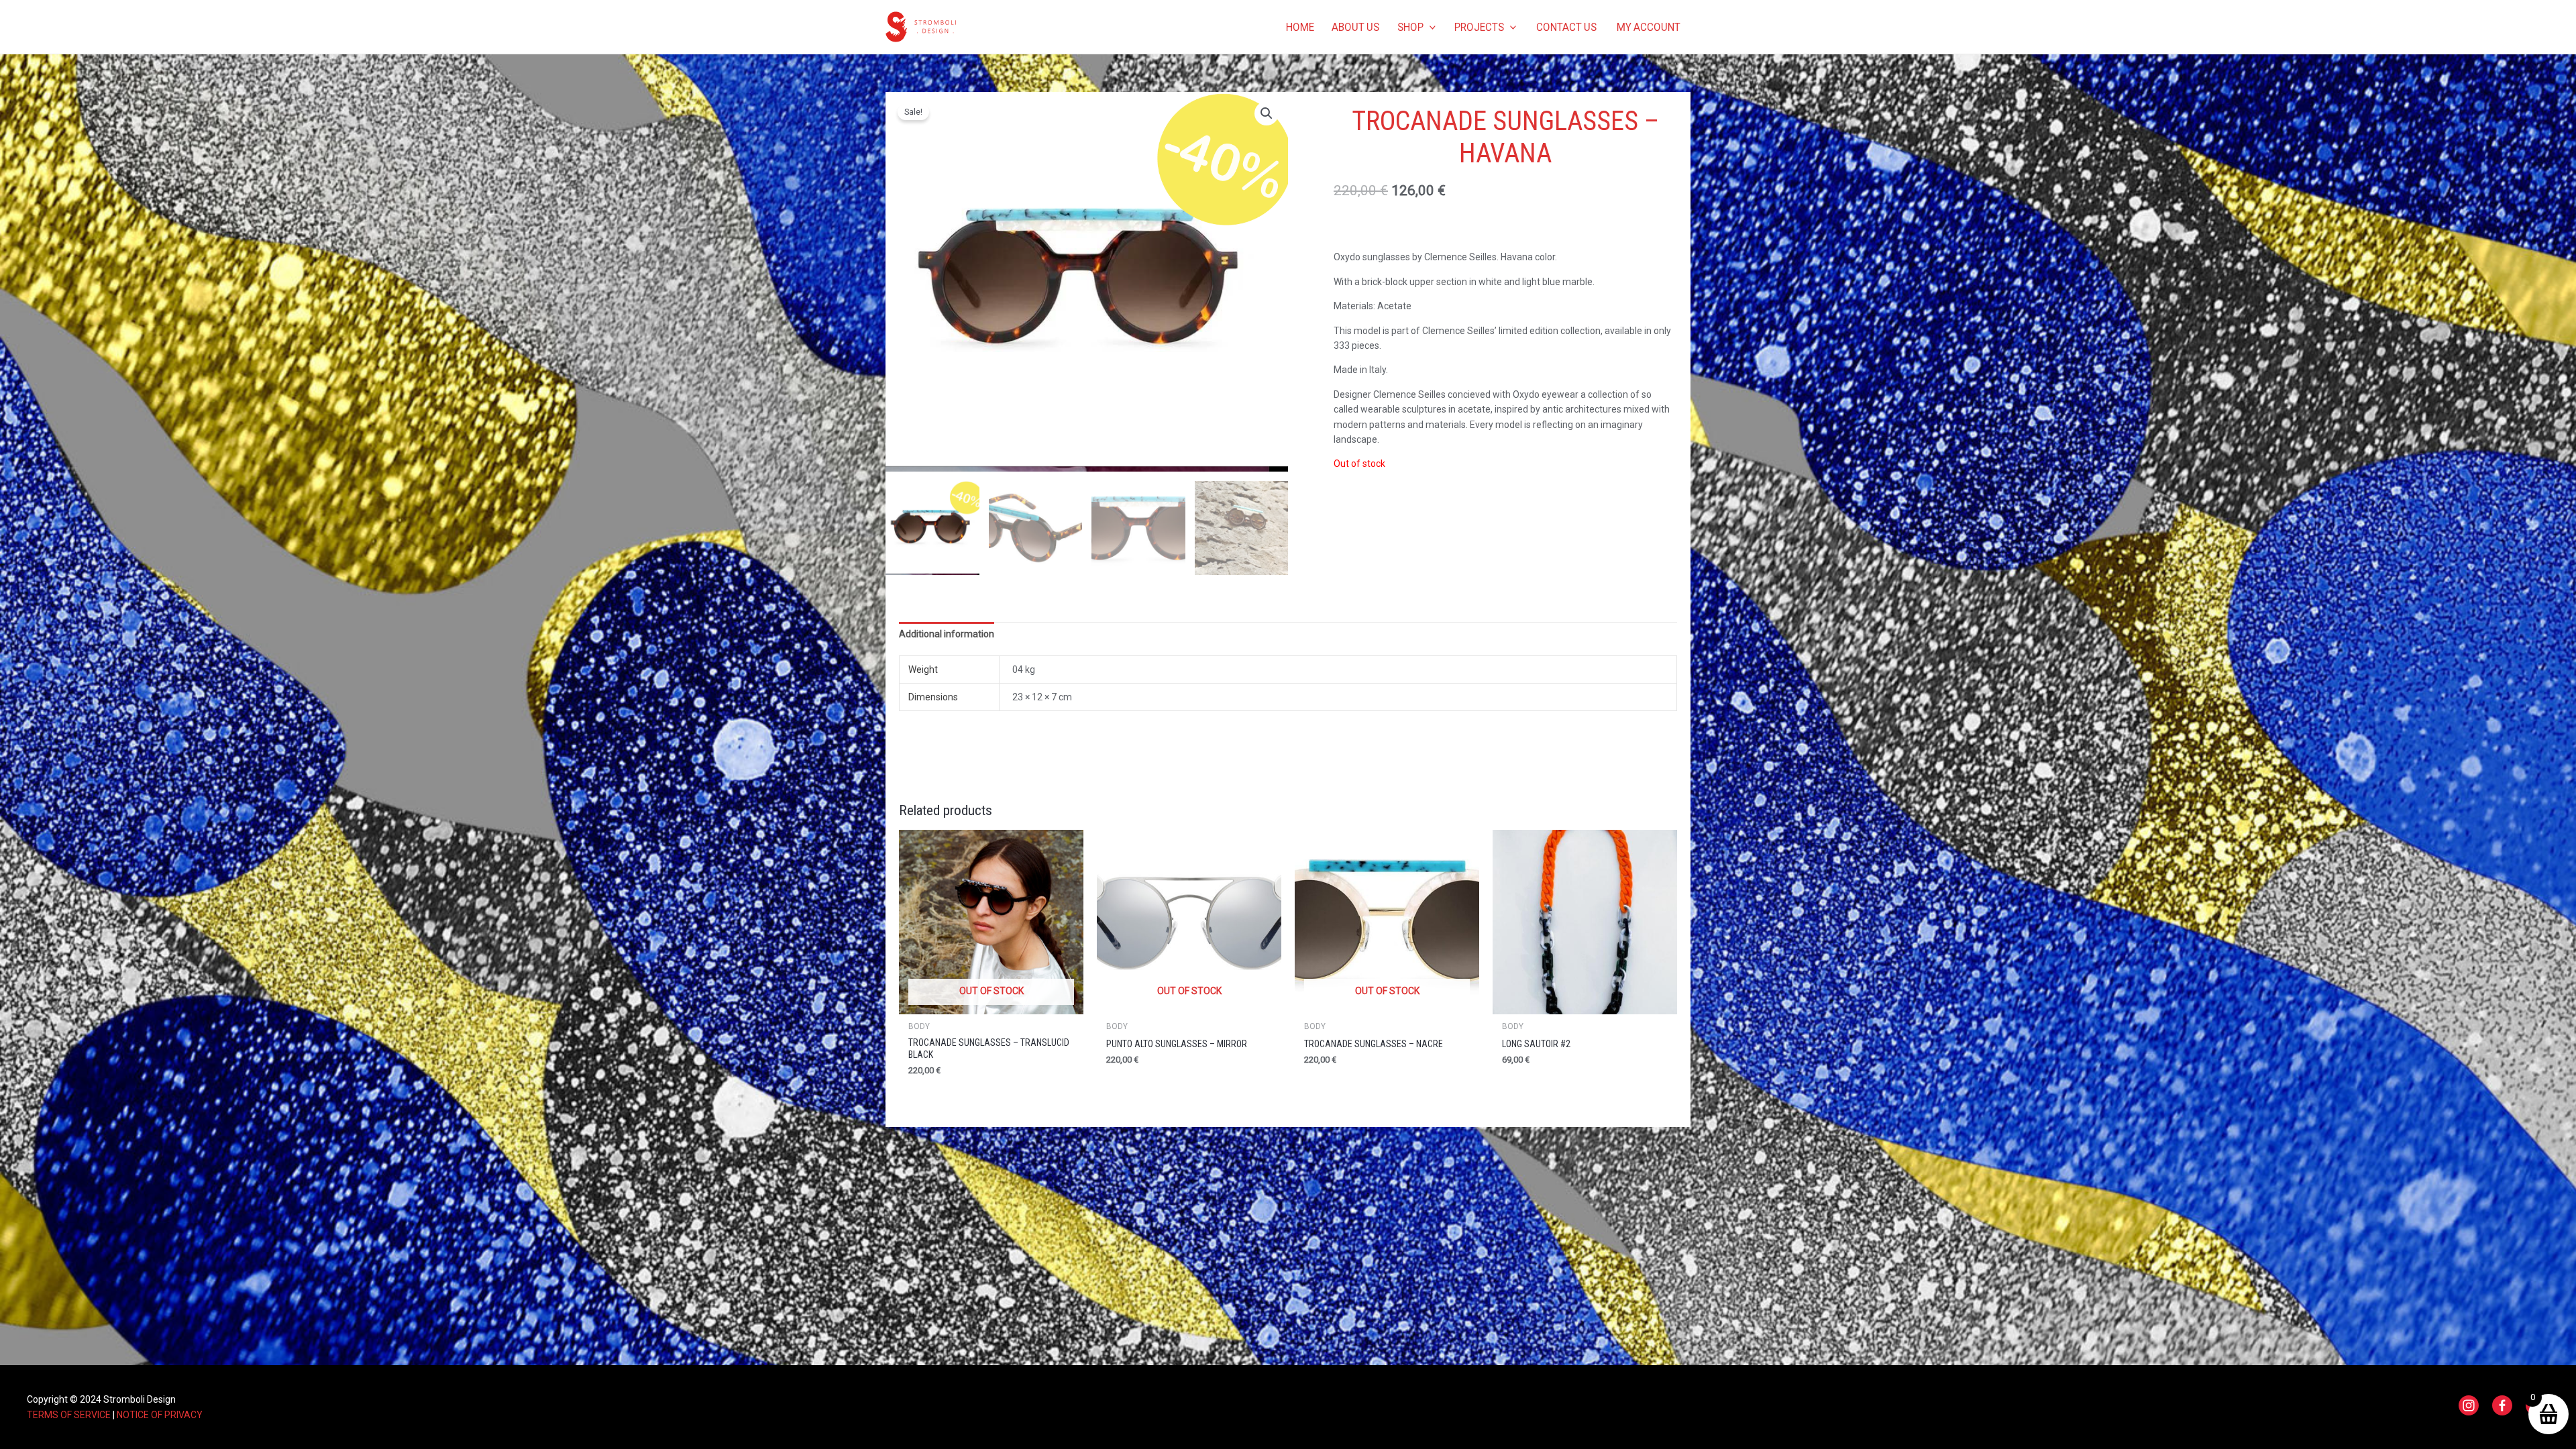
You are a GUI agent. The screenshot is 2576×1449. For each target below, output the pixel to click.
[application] (1430, 27)
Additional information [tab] (947, 634)
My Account (1649, 27)
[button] (1267, 113)
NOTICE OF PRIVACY (160, 1415)
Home (1300, 27)
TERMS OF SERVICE (69, 1415)
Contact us (1566, 27)
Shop (1410, 27)
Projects (1479, 27)
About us (1355, 27)
